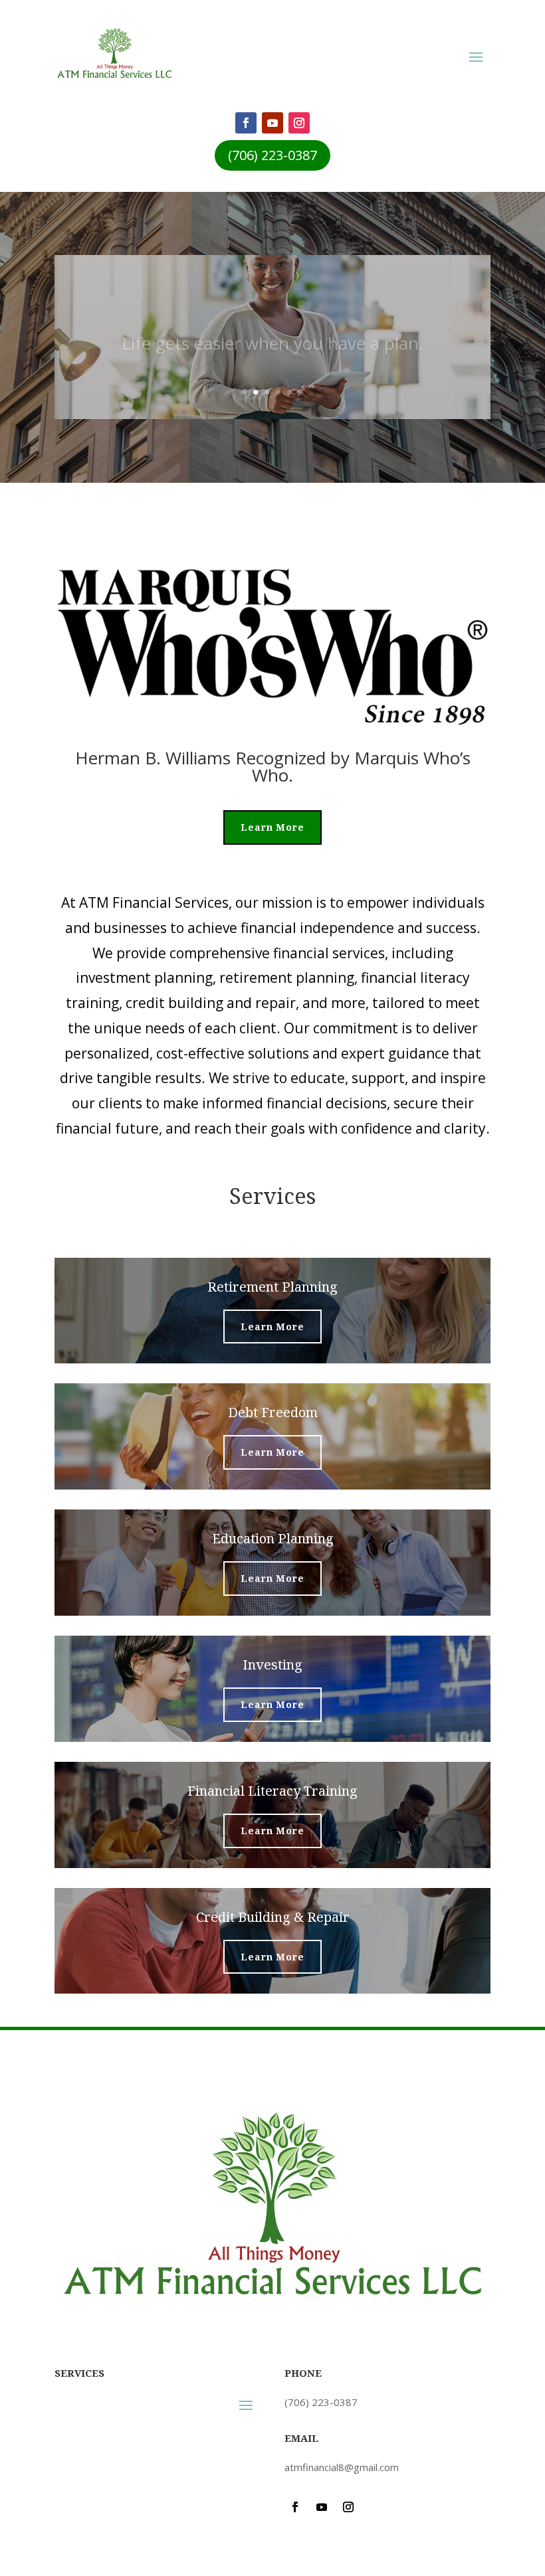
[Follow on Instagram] (299, 123)
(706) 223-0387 (272, 155)
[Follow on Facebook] (246, 123)
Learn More (272, 827)
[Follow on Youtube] (272, 123)
